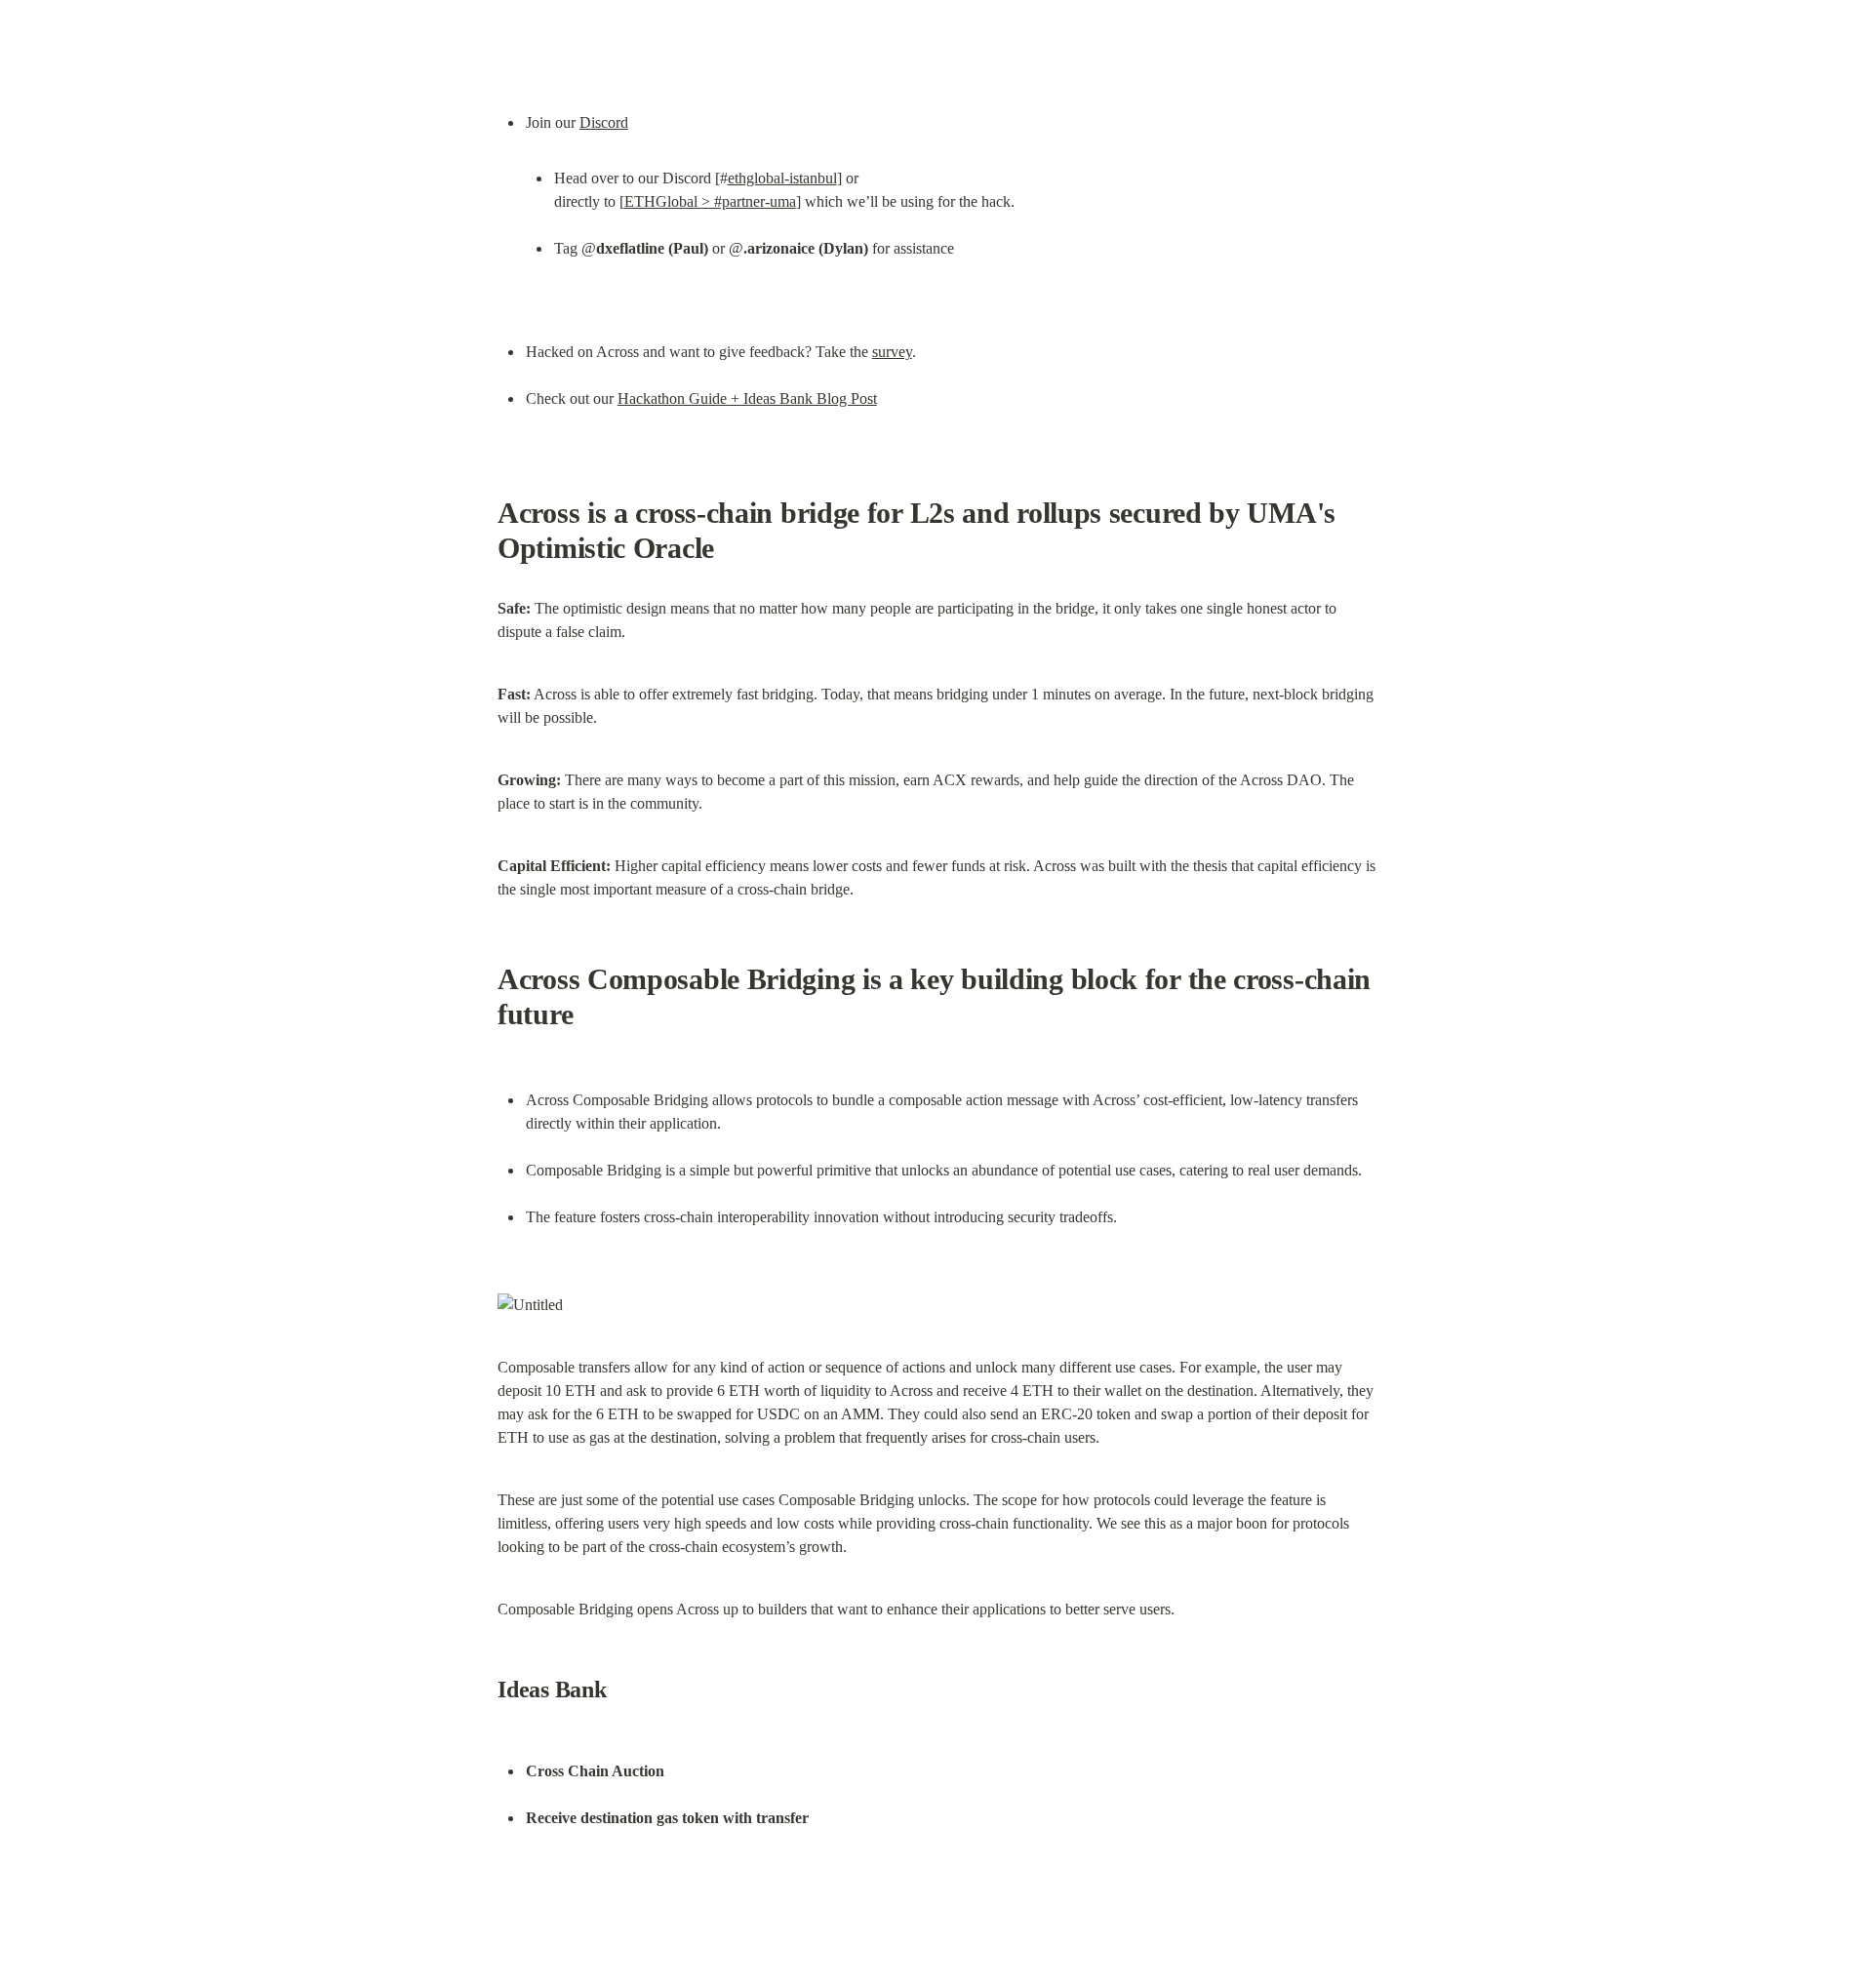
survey (892, 352)
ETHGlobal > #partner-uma (710, 201)
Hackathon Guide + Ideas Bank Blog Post (747, 398)
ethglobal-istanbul (782, 178)
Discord (604, 122)
